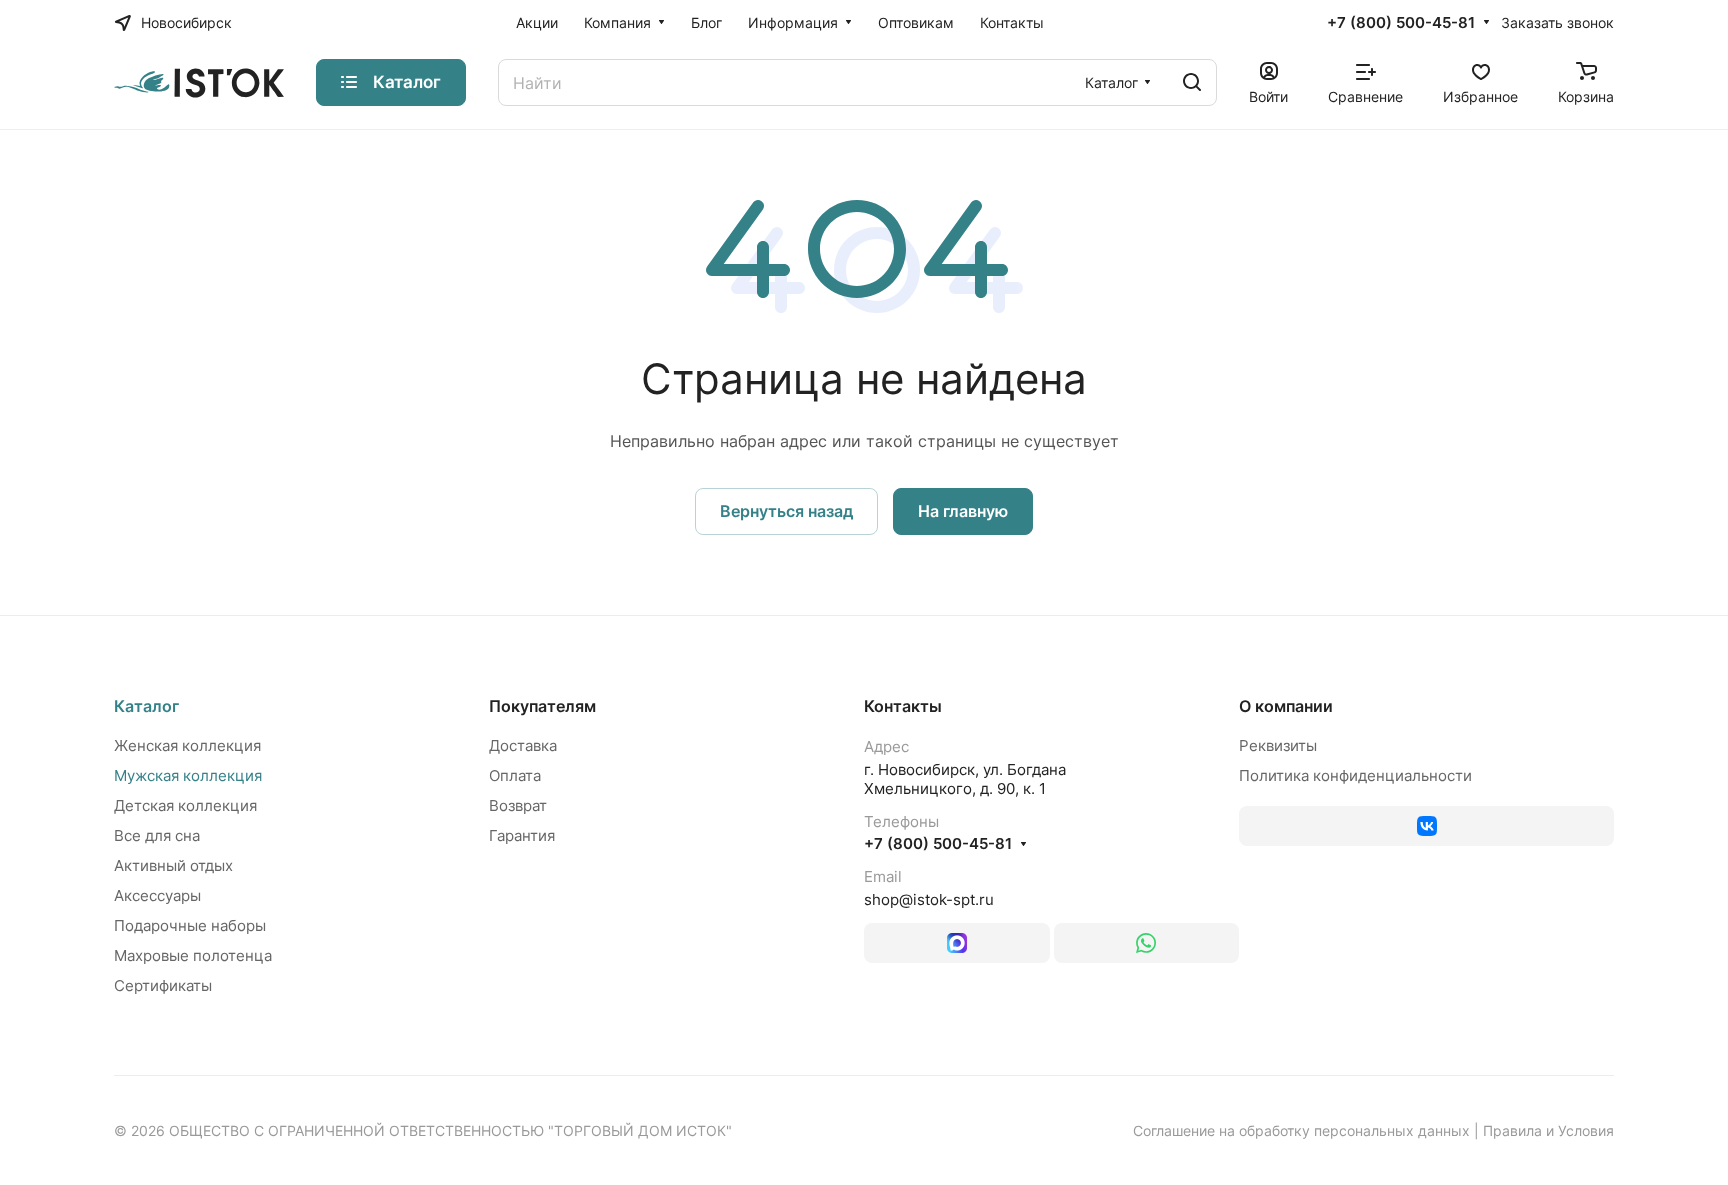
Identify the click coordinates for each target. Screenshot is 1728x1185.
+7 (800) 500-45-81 (1401, 23)
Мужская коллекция (188, 775)
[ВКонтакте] (1426, 826)
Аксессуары (157, 895)
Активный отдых (173, 865)
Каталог (146, 706)
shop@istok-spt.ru (929, 899)
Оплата (515, 775)
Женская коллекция (187, 745)
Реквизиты (1278, 745)
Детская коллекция (185, 805)
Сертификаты (163, 985)
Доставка (523, 745)
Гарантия (522, 835)
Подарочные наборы (190, 925)
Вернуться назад (786, 511)
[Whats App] (1147, 943)
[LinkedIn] (957, 943)
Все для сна (157, 835)
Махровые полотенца (193, 955)
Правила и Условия (1548, 1130)
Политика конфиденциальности (1355, 775)
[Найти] (1192, 82)
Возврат (518, 805)
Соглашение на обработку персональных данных (1301, 1130)
